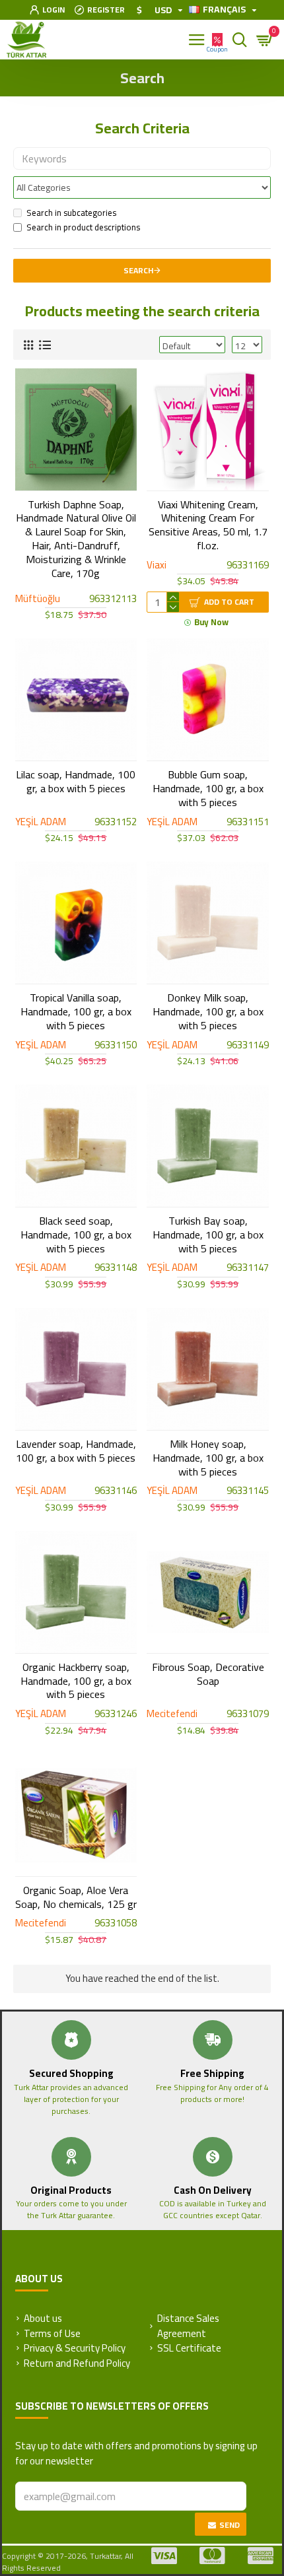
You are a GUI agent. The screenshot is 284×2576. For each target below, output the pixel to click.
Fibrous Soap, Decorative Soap (208, 1674)
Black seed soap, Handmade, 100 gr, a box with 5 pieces (76, 1235)
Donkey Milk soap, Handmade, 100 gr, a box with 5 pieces (208, 1011)
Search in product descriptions (83, 228)
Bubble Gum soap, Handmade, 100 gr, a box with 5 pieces (208, 788)
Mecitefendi (172, 1714)
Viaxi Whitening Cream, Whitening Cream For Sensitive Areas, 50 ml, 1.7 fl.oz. (208, 525)
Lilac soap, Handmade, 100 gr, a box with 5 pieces (76, 782)
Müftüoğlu (38, 599)
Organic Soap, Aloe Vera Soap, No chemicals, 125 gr (76, 1897)
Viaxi (157, 565)
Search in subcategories (71, 213)
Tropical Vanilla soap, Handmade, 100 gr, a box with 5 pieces (76, 1011)
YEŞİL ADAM (41, 822)
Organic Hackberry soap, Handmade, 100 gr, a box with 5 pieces (76, 1681)
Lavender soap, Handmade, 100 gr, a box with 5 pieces (76, 1451)
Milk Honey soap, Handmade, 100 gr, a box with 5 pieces (208, 1458)
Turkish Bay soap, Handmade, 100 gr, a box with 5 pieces (208, 1235)
